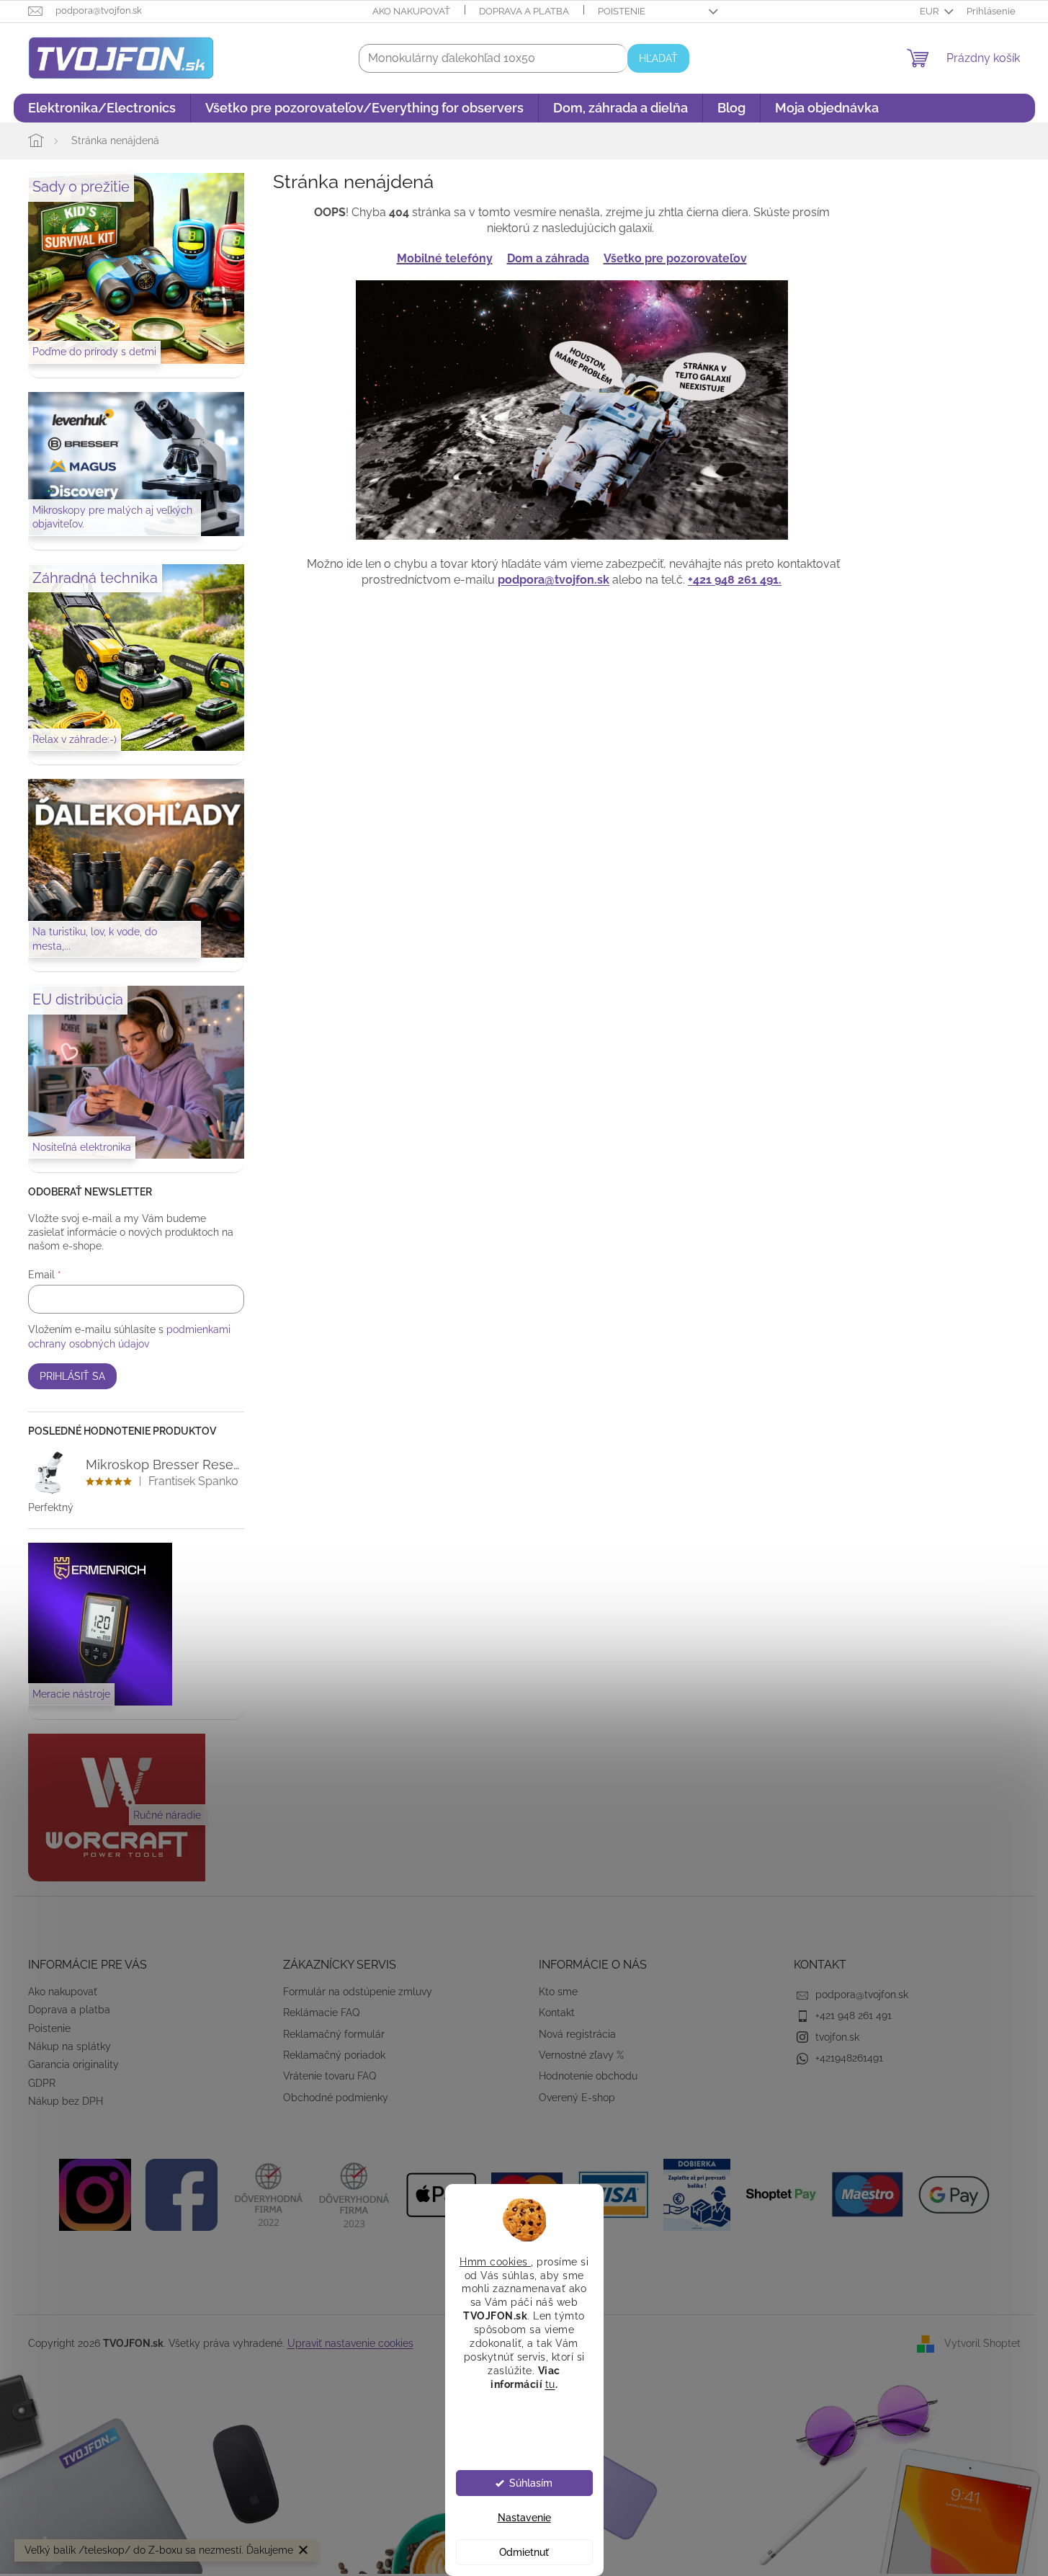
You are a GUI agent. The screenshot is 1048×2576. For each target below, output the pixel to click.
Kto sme (558, 1992)
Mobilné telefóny (445, 258)
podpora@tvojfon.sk (554, 580)
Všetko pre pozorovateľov (675, 258)
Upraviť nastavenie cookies (350, 2343)
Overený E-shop (577, 2098)
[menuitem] (102, 108)
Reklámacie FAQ (321, 2013)
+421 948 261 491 (854, 2015)
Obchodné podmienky (336, 2098)
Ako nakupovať (411, 11)
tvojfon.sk (837, 2037)
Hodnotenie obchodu (588, 2076)
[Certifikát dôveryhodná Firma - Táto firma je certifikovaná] (268, 2193)
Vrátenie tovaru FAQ (330, 2076)
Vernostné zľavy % (581, 2055)
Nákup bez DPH (66, 2101)
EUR (930, 11)
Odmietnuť (524, 2552)
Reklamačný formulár (334, 2034)
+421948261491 (849, 2058)
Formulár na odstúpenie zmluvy (358, 1992)
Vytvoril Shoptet (982, 2343)
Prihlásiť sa (72, 1376)
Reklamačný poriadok (334, 2055)
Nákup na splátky (70, 2046)
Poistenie (622, 11)
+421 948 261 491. (735, 580)
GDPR (42, 2083)
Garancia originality (73, 2064)
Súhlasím (531, 2483)
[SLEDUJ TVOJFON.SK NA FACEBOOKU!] (182, 2193)
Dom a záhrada (548, 258)
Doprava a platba (524, 11)
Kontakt (557, 2013)
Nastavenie (524, 2518)
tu (550, 2384)
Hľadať (658, 58)
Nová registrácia (577, 2034)
